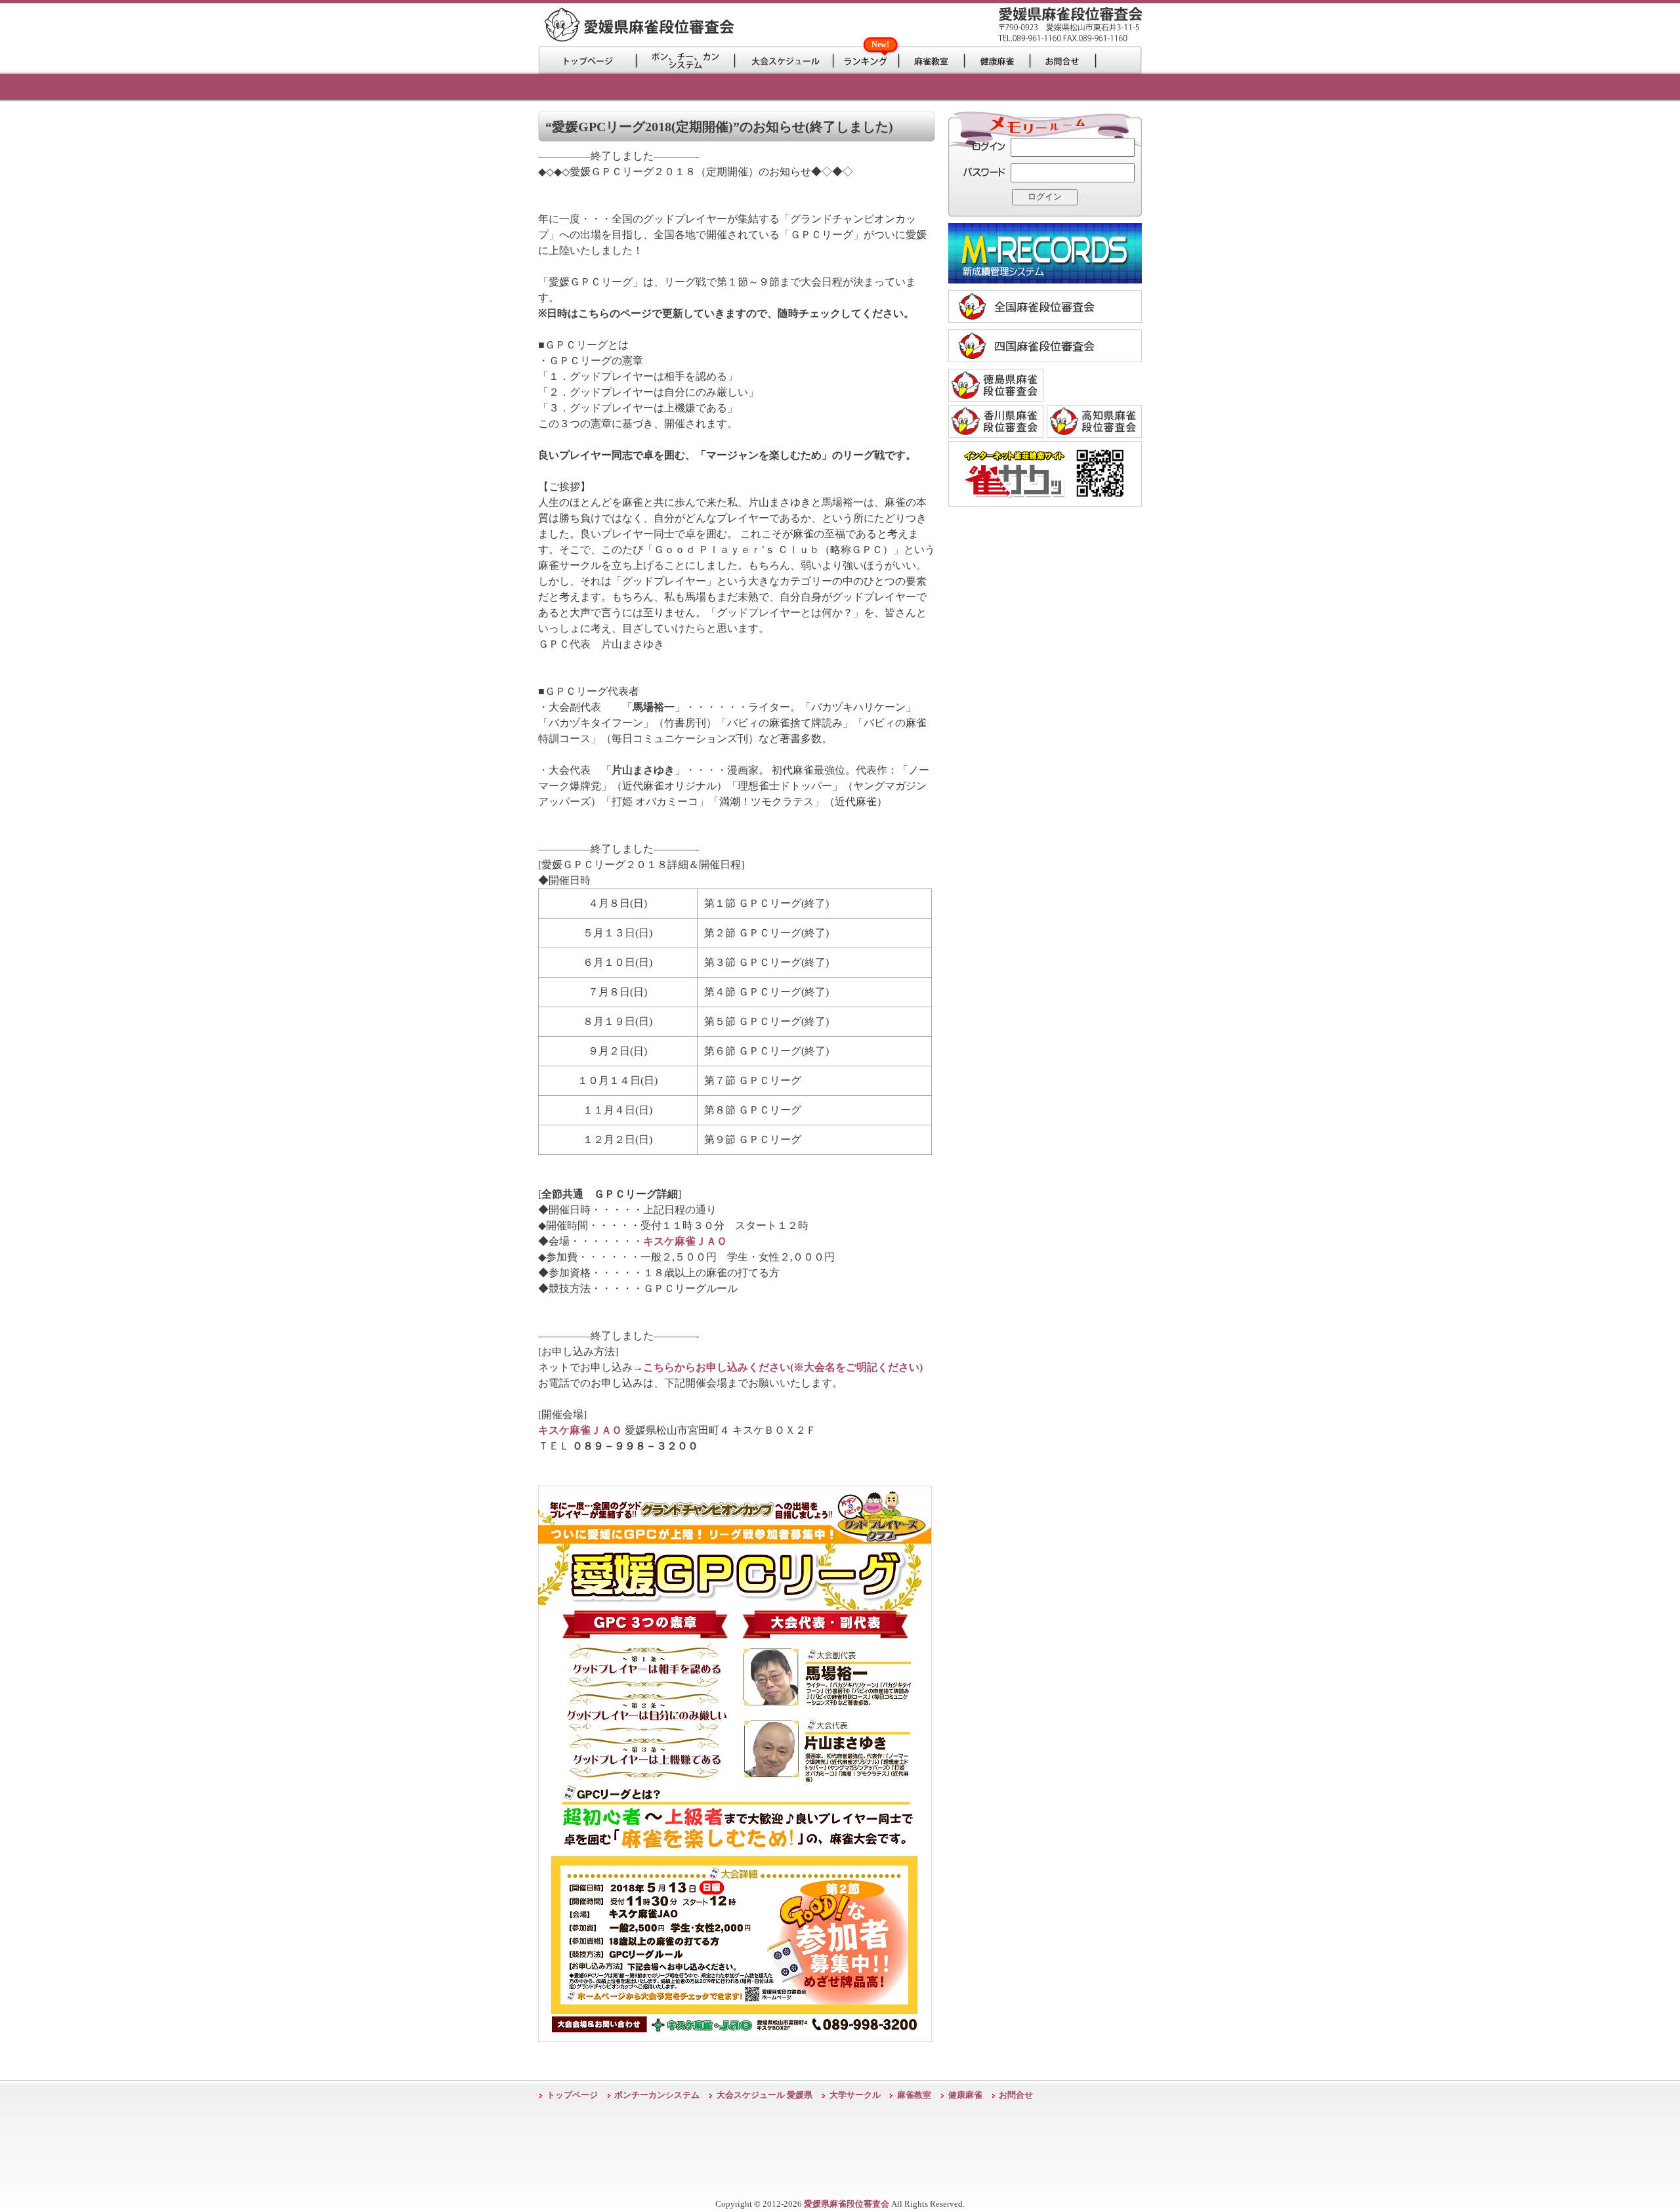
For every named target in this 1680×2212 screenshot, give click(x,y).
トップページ (572, 2095)
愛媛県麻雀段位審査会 (847, 2204)
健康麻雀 (965, 2095)
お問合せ (1016, 2095)
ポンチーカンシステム (657, 2095)
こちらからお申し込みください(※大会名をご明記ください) (783, 1367)
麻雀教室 (914, 2095)
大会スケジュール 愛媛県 (765, 2095)
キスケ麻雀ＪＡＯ (685, 1241)
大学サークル (855, 2095)
